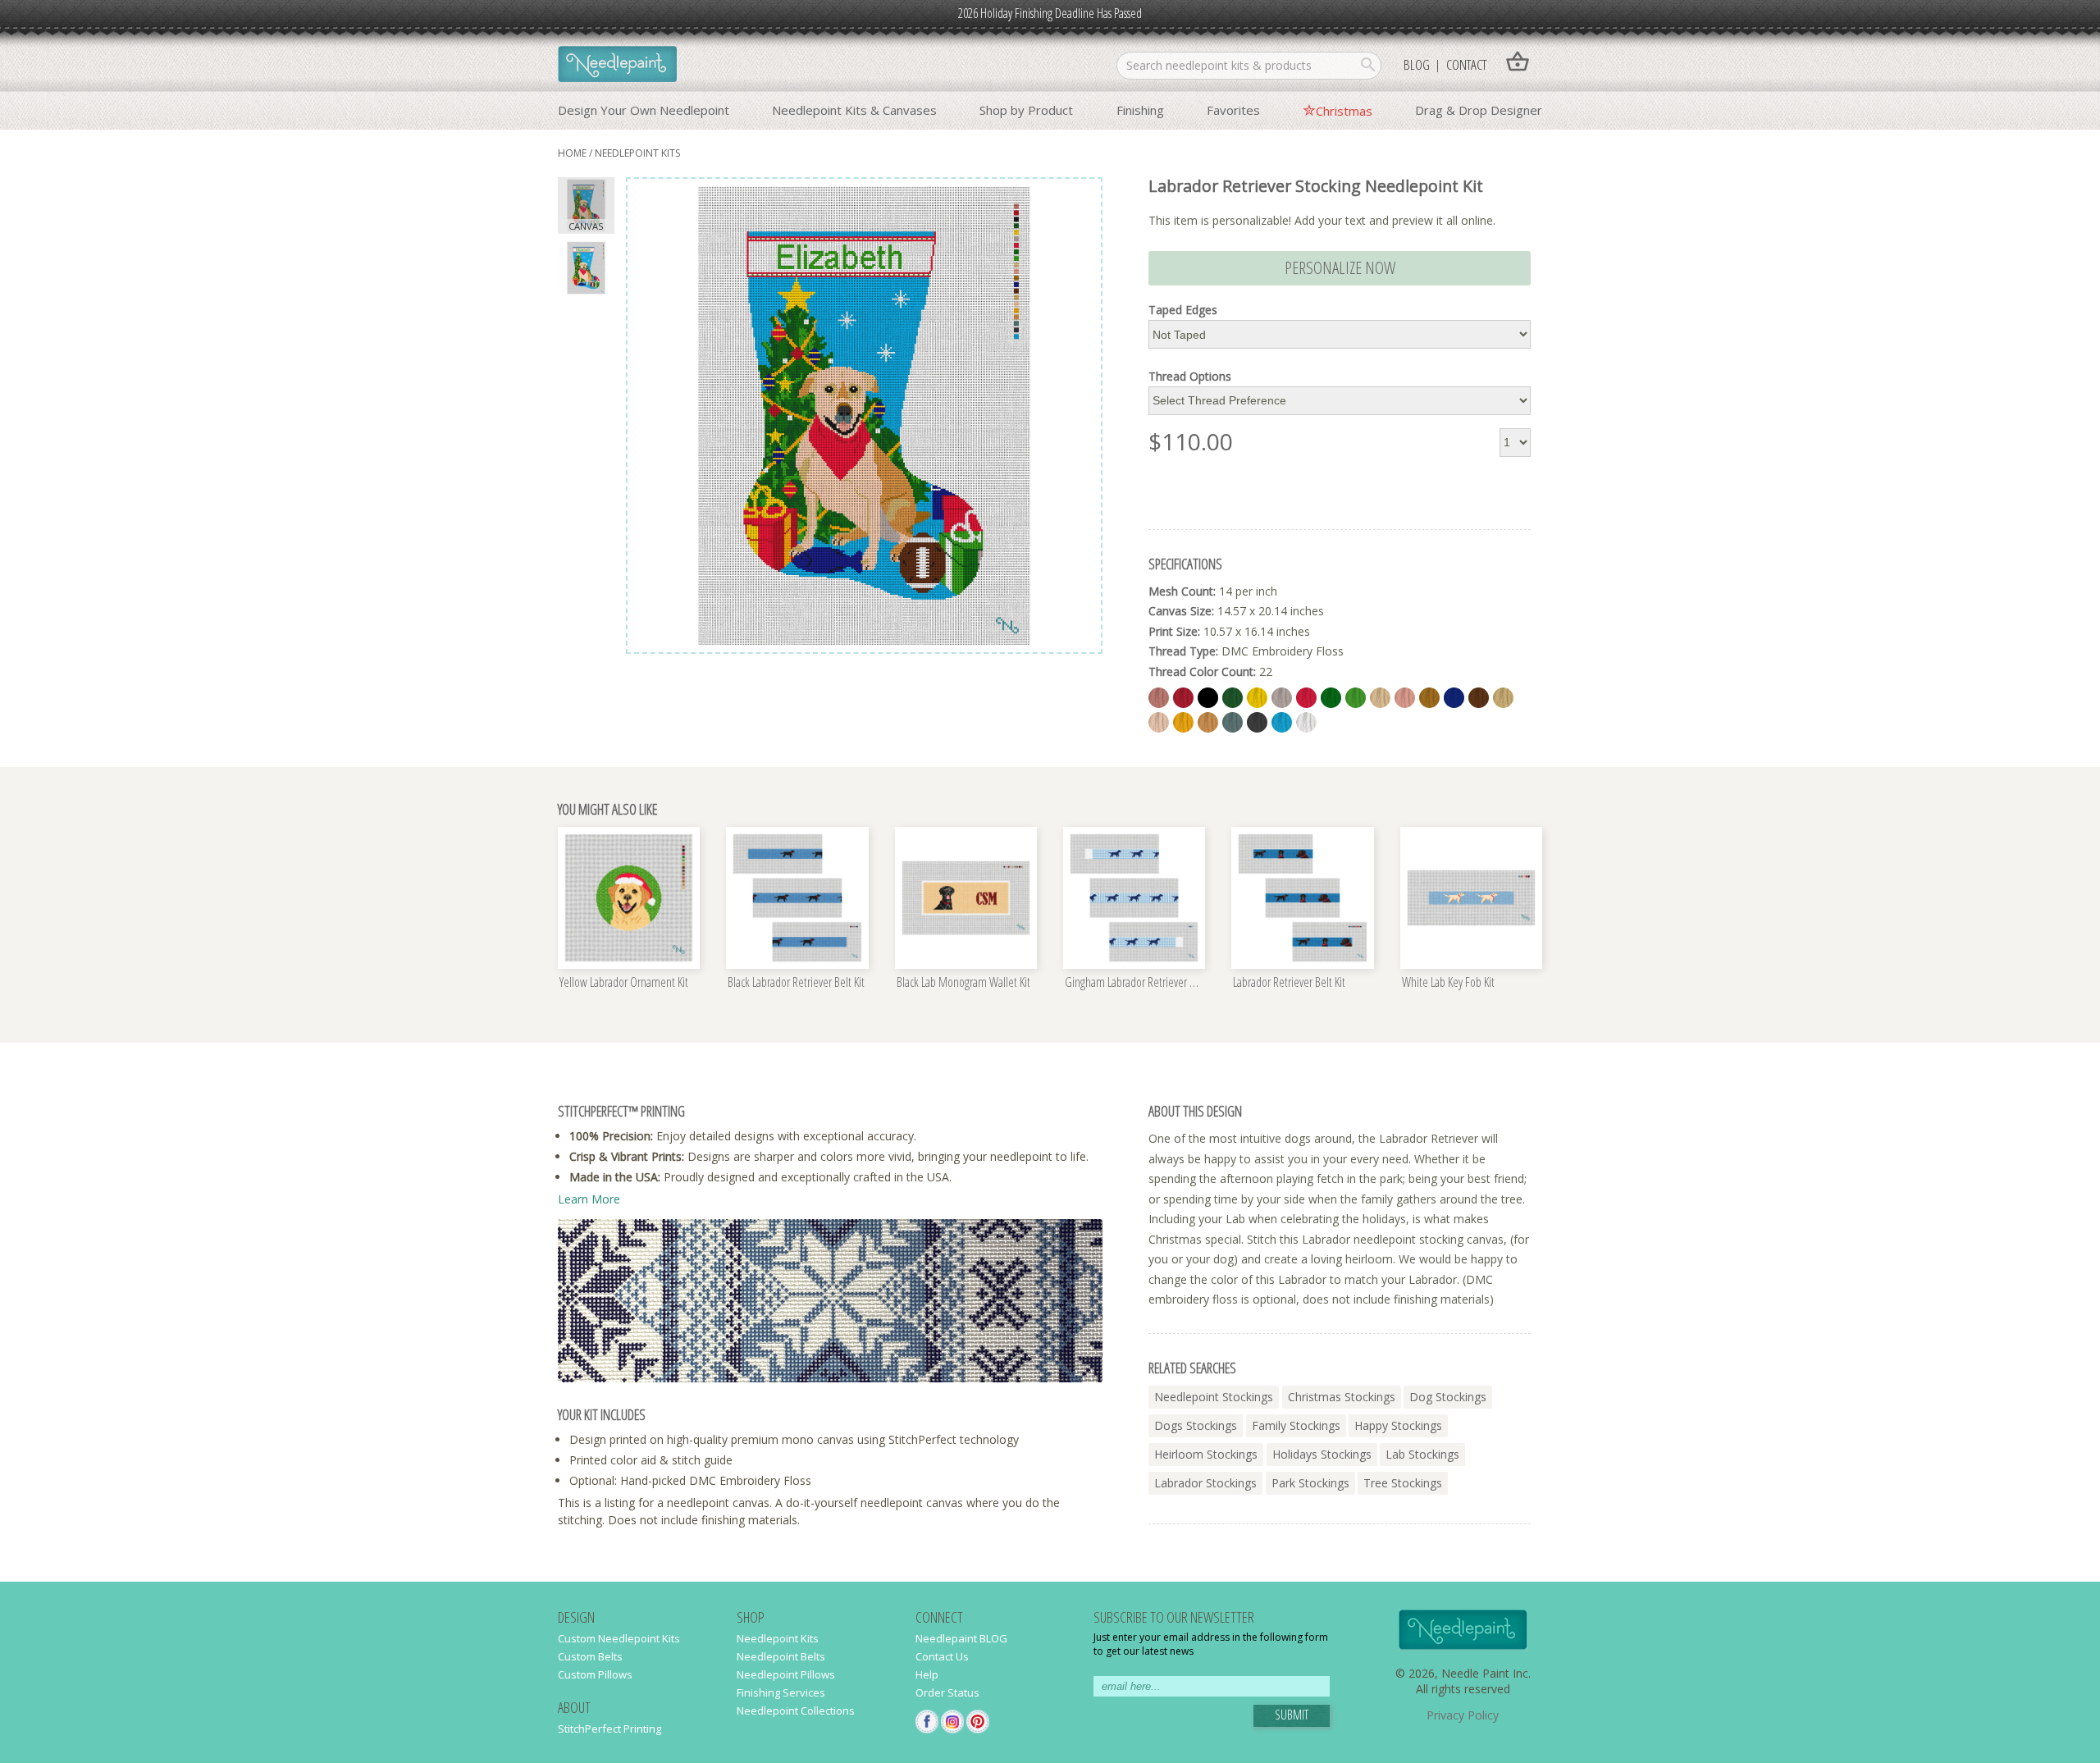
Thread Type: (1183, 651)
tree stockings (1403, 1483)
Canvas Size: (1181, 611)
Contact (1466, 64)
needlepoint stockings (1214, 1397)
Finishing (1140, 110)
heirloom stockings (1206, 1454)
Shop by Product (1026, 110)
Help (927, 1674)
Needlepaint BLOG (961, 1638)
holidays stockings (1322, 1454)
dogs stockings (1196, 1425)
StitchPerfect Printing (609, 1729)
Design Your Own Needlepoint (644, 110)
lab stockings (1422, 1454)
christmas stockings (1342, 1397)
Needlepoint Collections (796, 1710)
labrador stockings (1205, 1483)
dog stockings (1448, 1397)
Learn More (589, 1199)
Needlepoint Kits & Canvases (854, 110)
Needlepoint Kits (637, 153)
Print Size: (1174, 631)
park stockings (1310, 1483)
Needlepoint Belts (781, 1656)
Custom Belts (590, 1656)
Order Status (947, 1692)
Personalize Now (1340, 267)
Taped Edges (1183, 310)
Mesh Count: (1182, 591)
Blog (1417, 64)
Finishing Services (781, 1692)
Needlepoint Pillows (786, 1674)
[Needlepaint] (617, 66)
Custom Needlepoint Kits (619, 1638)
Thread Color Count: (1202, 671)
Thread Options (1190, 377)
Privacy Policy (1463, 1715)
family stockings (1296, 1425)
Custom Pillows (595, 1674)
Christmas (1344, 111)
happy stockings (1398, 1425)
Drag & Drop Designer (1479, 110)
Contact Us (942, 1656)
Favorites (1233, 110)
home (572, 153)
